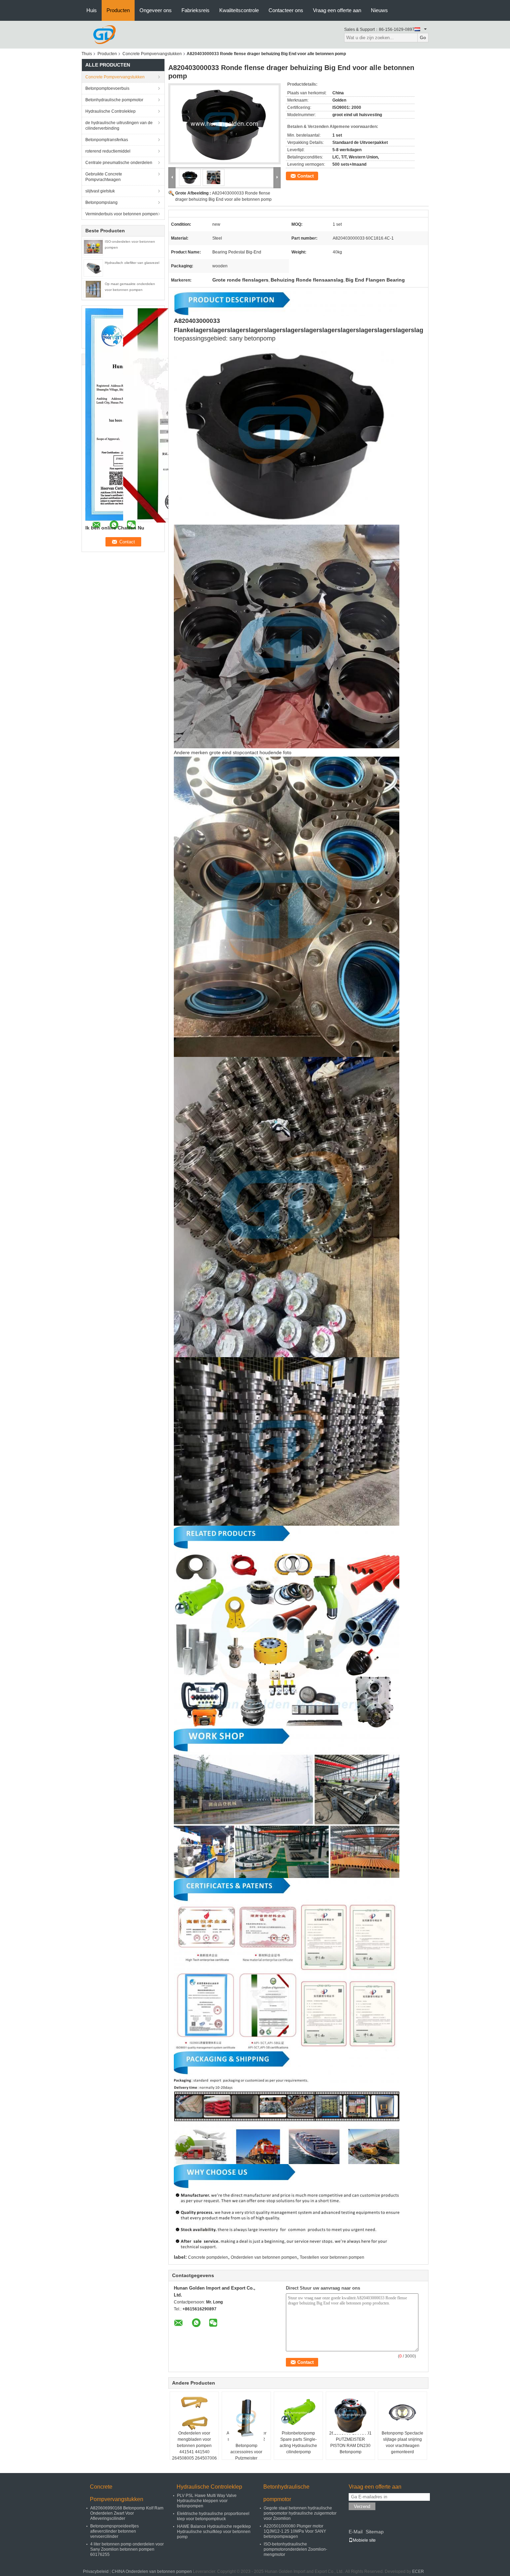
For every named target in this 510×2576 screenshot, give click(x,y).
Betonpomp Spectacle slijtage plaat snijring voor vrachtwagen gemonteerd (402, 2443)
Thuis (87, 54)
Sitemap (375, 2532)
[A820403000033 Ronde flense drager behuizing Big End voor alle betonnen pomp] (224, 124)
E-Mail (356, 2532)
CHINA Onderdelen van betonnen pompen (152, 2571)
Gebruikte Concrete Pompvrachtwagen (104, 177)
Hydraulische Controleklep (110, 111)
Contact (305, 176)
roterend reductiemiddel (108, 151)
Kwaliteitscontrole (239, 10)
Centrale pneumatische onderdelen (119, 163)
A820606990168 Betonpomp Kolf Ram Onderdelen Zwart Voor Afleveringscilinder (127, 2513)
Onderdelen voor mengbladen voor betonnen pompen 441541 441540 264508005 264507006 (194, 2446)
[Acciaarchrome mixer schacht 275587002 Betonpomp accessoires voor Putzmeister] (246, 2418)
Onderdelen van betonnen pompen (264, 2257)
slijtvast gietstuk (100, 191)
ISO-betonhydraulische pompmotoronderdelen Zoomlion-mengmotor (295, 2549)
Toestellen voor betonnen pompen (332, 2257)
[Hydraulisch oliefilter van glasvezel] (93, 268)
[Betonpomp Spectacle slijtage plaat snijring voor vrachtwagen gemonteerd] (402, 2413)
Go (423, 38)
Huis (92, 10)
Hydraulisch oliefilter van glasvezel (132, 263)
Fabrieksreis (195, 10)
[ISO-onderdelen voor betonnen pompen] (93, 247)
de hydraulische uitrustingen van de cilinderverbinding (119, 126)
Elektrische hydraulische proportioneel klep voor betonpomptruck (213, 2516)
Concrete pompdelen (208, 2257)
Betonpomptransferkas (107, 140)
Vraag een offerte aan (337, 10)
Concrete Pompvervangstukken (152, 54)
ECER (418, 2571)
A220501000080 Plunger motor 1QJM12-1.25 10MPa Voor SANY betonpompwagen (295, 2531)
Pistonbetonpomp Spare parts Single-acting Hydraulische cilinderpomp (298, 2443)
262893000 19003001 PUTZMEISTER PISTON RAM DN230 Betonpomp (350, 2443)
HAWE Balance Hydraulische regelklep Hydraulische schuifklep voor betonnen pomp (214, 2532)
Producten (118, 10)
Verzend (362, 2506)
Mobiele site (364, 2540)
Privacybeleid (96, 2571)
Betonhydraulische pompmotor (114, 100)
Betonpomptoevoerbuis (107, 88)
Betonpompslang (101, 203)
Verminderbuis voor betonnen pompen (122, 214)
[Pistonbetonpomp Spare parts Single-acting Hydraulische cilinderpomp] (298, 2413)
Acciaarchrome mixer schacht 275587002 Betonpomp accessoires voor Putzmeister (246, 2446)
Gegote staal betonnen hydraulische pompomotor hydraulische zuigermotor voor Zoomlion (300, 2513)
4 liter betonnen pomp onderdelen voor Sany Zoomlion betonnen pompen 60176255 (127, 2549)
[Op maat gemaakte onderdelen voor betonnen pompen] (93, 289)
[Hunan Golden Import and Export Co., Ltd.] (104, 34)
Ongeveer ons (156, 10)
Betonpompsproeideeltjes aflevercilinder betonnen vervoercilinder (114, 2531)
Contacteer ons (286, 10)
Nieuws (379, 10)
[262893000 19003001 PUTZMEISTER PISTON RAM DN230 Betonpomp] (350, 2415)
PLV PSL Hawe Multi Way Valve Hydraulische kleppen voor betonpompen (207, 2501)
